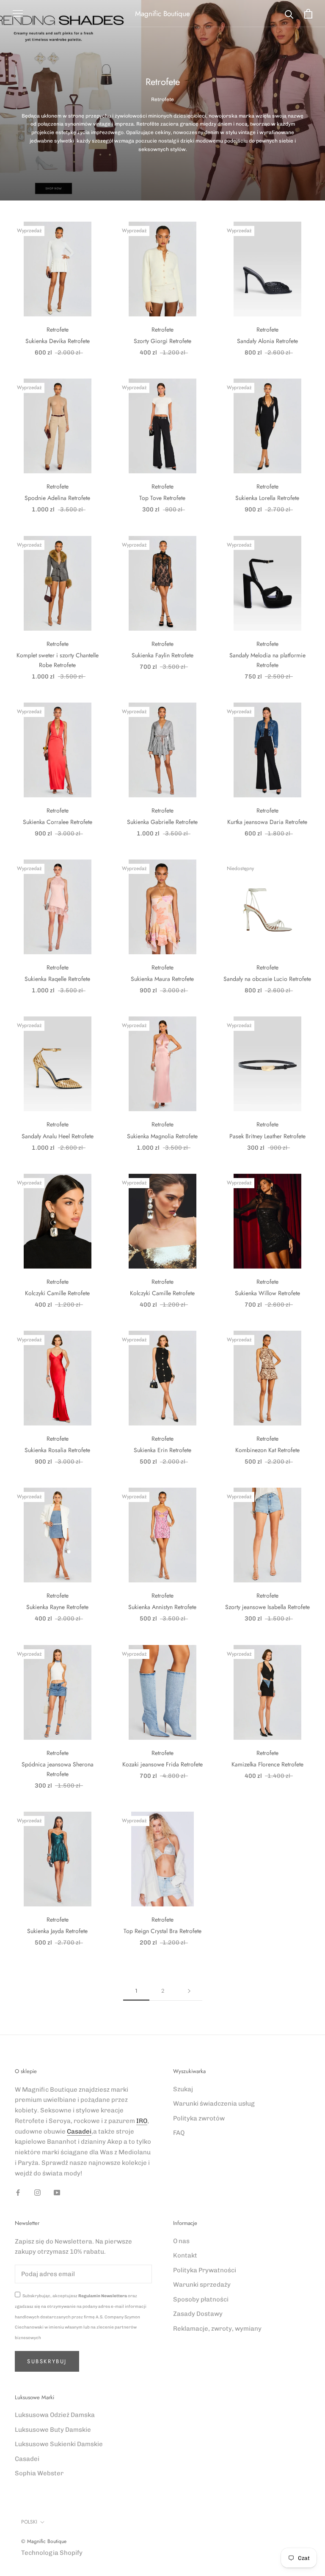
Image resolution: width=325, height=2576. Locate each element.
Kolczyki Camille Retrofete (57, 1293)
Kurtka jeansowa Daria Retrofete (267, 822)
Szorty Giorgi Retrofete (162, 341)
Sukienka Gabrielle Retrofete (162, 822)
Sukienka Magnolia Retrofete (162, 1136)
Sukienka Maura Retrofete (162, 979)
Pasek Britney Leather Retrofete (267, 1136)
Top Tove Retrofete (162, 498)
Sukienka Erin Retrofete (162, 1450)
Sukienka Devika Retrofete (58, 341)
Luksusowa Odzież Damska (55, 2415)
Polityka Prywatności (205, 2270)
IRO (142, 2121)
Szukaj (183, 2089)
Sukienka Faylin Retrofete (162, 655)
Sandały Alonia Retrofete (267, 341)
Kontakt (185, 2255)
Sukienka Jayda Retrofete (57, 1931)
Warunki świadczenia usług (214, 2104)
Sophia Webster (39, 2473)
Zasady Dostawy (198, 2314)
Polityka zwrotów (199, 2118)
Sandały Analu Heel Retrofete (58, 1136)
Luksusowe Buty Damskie (53, 2430)
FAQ (179, 2133)
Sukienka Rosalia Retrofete (57, 1450)
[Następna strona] (189, 1991)
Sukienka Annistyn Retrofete (162, 1607)
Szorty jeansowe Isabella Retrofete (267, 1607)
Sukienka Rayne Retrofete (57, 1607)
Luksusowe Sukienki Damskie (59, 2444)
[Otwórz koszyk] (308, 14)
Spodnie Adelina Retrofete (57, 498)
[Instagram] (37, 2192)
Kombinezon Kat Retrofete (267, 1450)
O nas (181, 2241)
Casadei (79, 2131)
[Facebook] (18, 2192)
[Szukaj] (289, 14)
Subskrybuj (47, 2361)
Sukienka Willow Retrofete (267, 1293)
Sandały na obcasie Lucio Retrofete (267, 979)
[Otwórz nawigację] (18, 14)
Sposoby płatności (201, 2299)
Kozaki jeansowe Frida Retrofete (162, 1764)
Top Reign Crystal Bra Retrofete (162, 1931)
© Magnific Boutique (44, 2541)
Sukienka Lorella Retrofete (267, 498)
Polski (29, 2522)
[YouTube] (57, 2192)
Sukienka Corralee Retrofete (58, 822)
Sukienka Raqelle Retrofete (57, 979)
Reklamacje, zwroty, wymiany (217, 2329)
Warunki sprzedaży (202, 2285)
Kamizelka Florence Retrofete (267, 1764)
